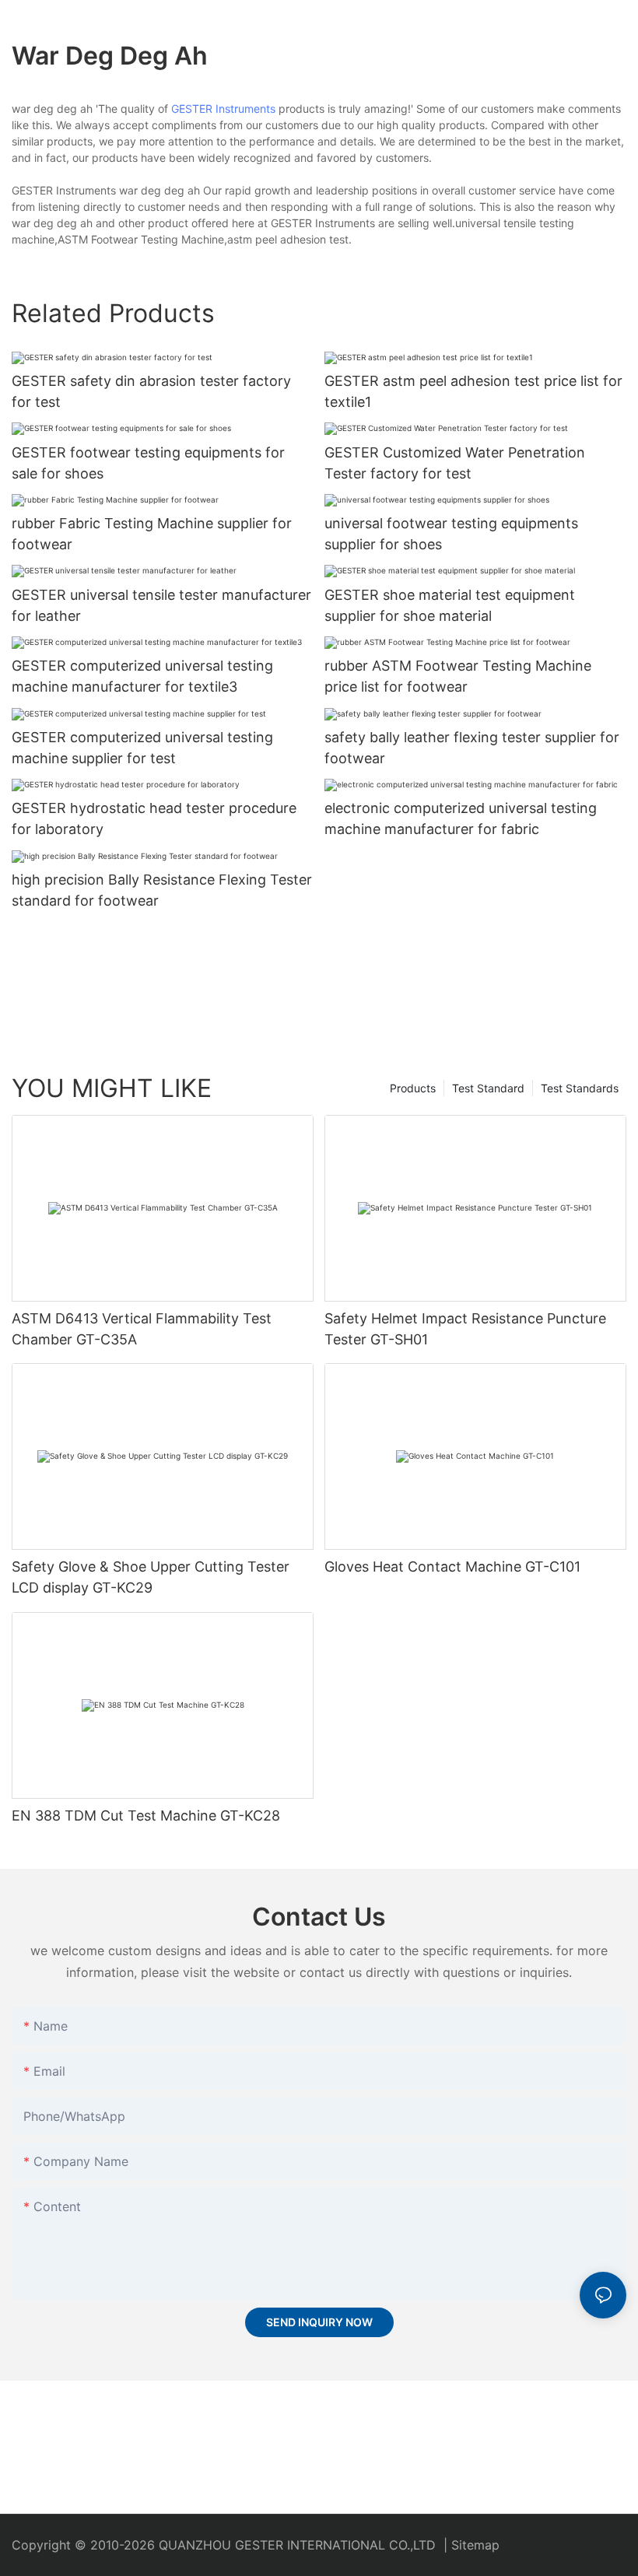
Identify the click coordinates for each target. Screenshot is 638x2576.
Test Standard (488, 1088)
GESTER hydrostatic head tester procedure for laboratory (154, 818)
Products (413, 1088)
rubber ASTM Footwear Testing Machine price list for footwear (458, 676)
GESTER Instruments (223, 109)
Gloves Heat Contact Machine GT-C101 (452, 1567)
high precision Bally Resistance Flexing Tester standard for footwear (162, 890)
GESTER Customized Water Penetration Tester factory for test (455, 463)
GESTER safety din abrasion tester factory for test (151, 391)
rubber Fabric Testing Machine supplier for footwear (152, 534)
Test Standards (580, 1088)
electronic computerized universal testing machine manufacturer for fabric (461, 818)
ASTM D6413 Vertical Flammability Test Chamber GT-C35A (142, 1329)
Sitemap (475, 2545)
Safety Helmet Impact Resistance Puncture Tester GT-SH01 (465, 1329)
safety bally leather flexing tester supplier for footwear (472, 748)
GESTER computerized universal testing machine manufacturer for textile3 (142, 676)
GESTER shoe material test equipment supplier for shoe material (450, 605)
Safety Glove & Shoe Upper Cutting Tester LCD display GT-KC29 (151, 1577)
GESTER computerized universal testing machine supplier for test (142, 748)
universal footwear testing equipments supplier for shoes (451, 534)
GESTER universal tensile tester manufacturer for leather (161, 605)
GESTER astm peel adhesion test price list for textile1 (473, 391)
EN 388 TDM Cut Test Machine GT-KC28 (146, 1815)
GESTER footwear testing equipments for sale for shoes (148, 463)
